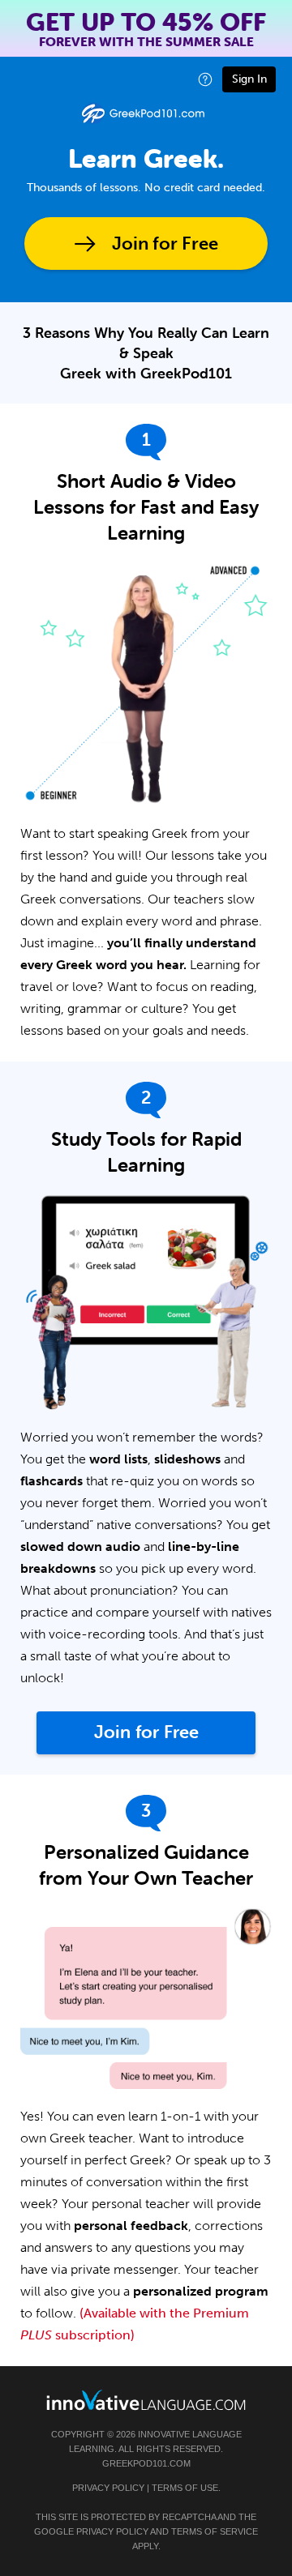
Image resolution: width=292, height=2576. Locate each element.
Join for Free (165, 244)
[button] (205, 79)
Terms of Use (185, 2488)
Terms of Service (215, 2531)
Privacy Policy (108, 2488)
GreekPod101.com (146, 2463)
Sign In (249, 79)
